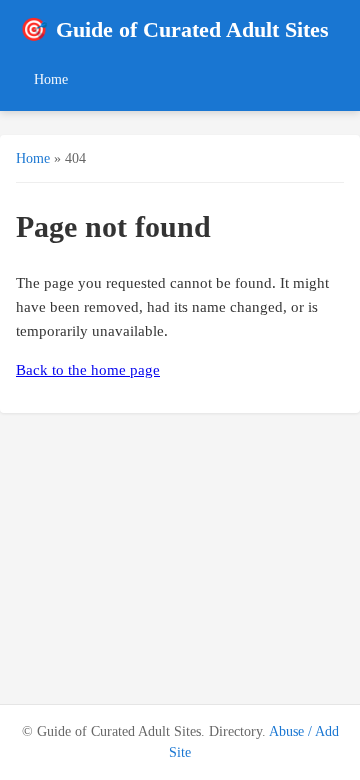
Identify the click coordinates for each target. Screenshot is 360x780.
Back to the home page (88, 370)
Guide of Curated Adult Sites (174, 29)
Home (51, 79)
